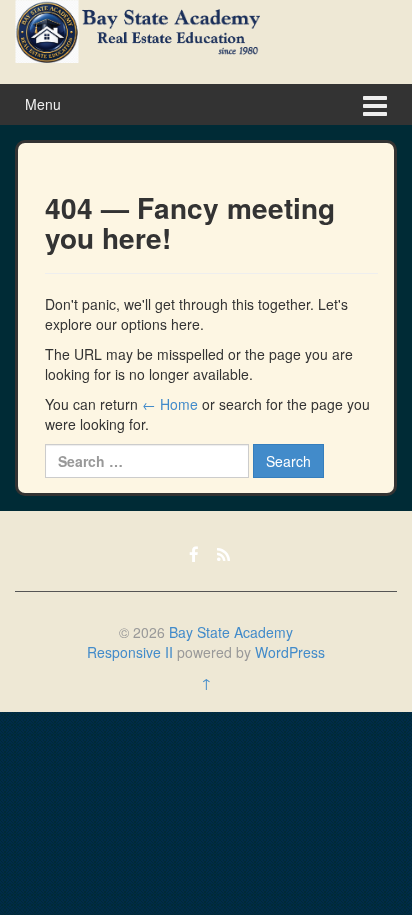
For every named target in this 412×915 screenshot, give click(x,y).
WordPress (290, 652)
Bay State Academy (231, 632)
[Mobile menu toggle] (375, 104)
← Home (170, 404)
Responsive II (130, 652)
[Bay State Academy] (137, 29)
